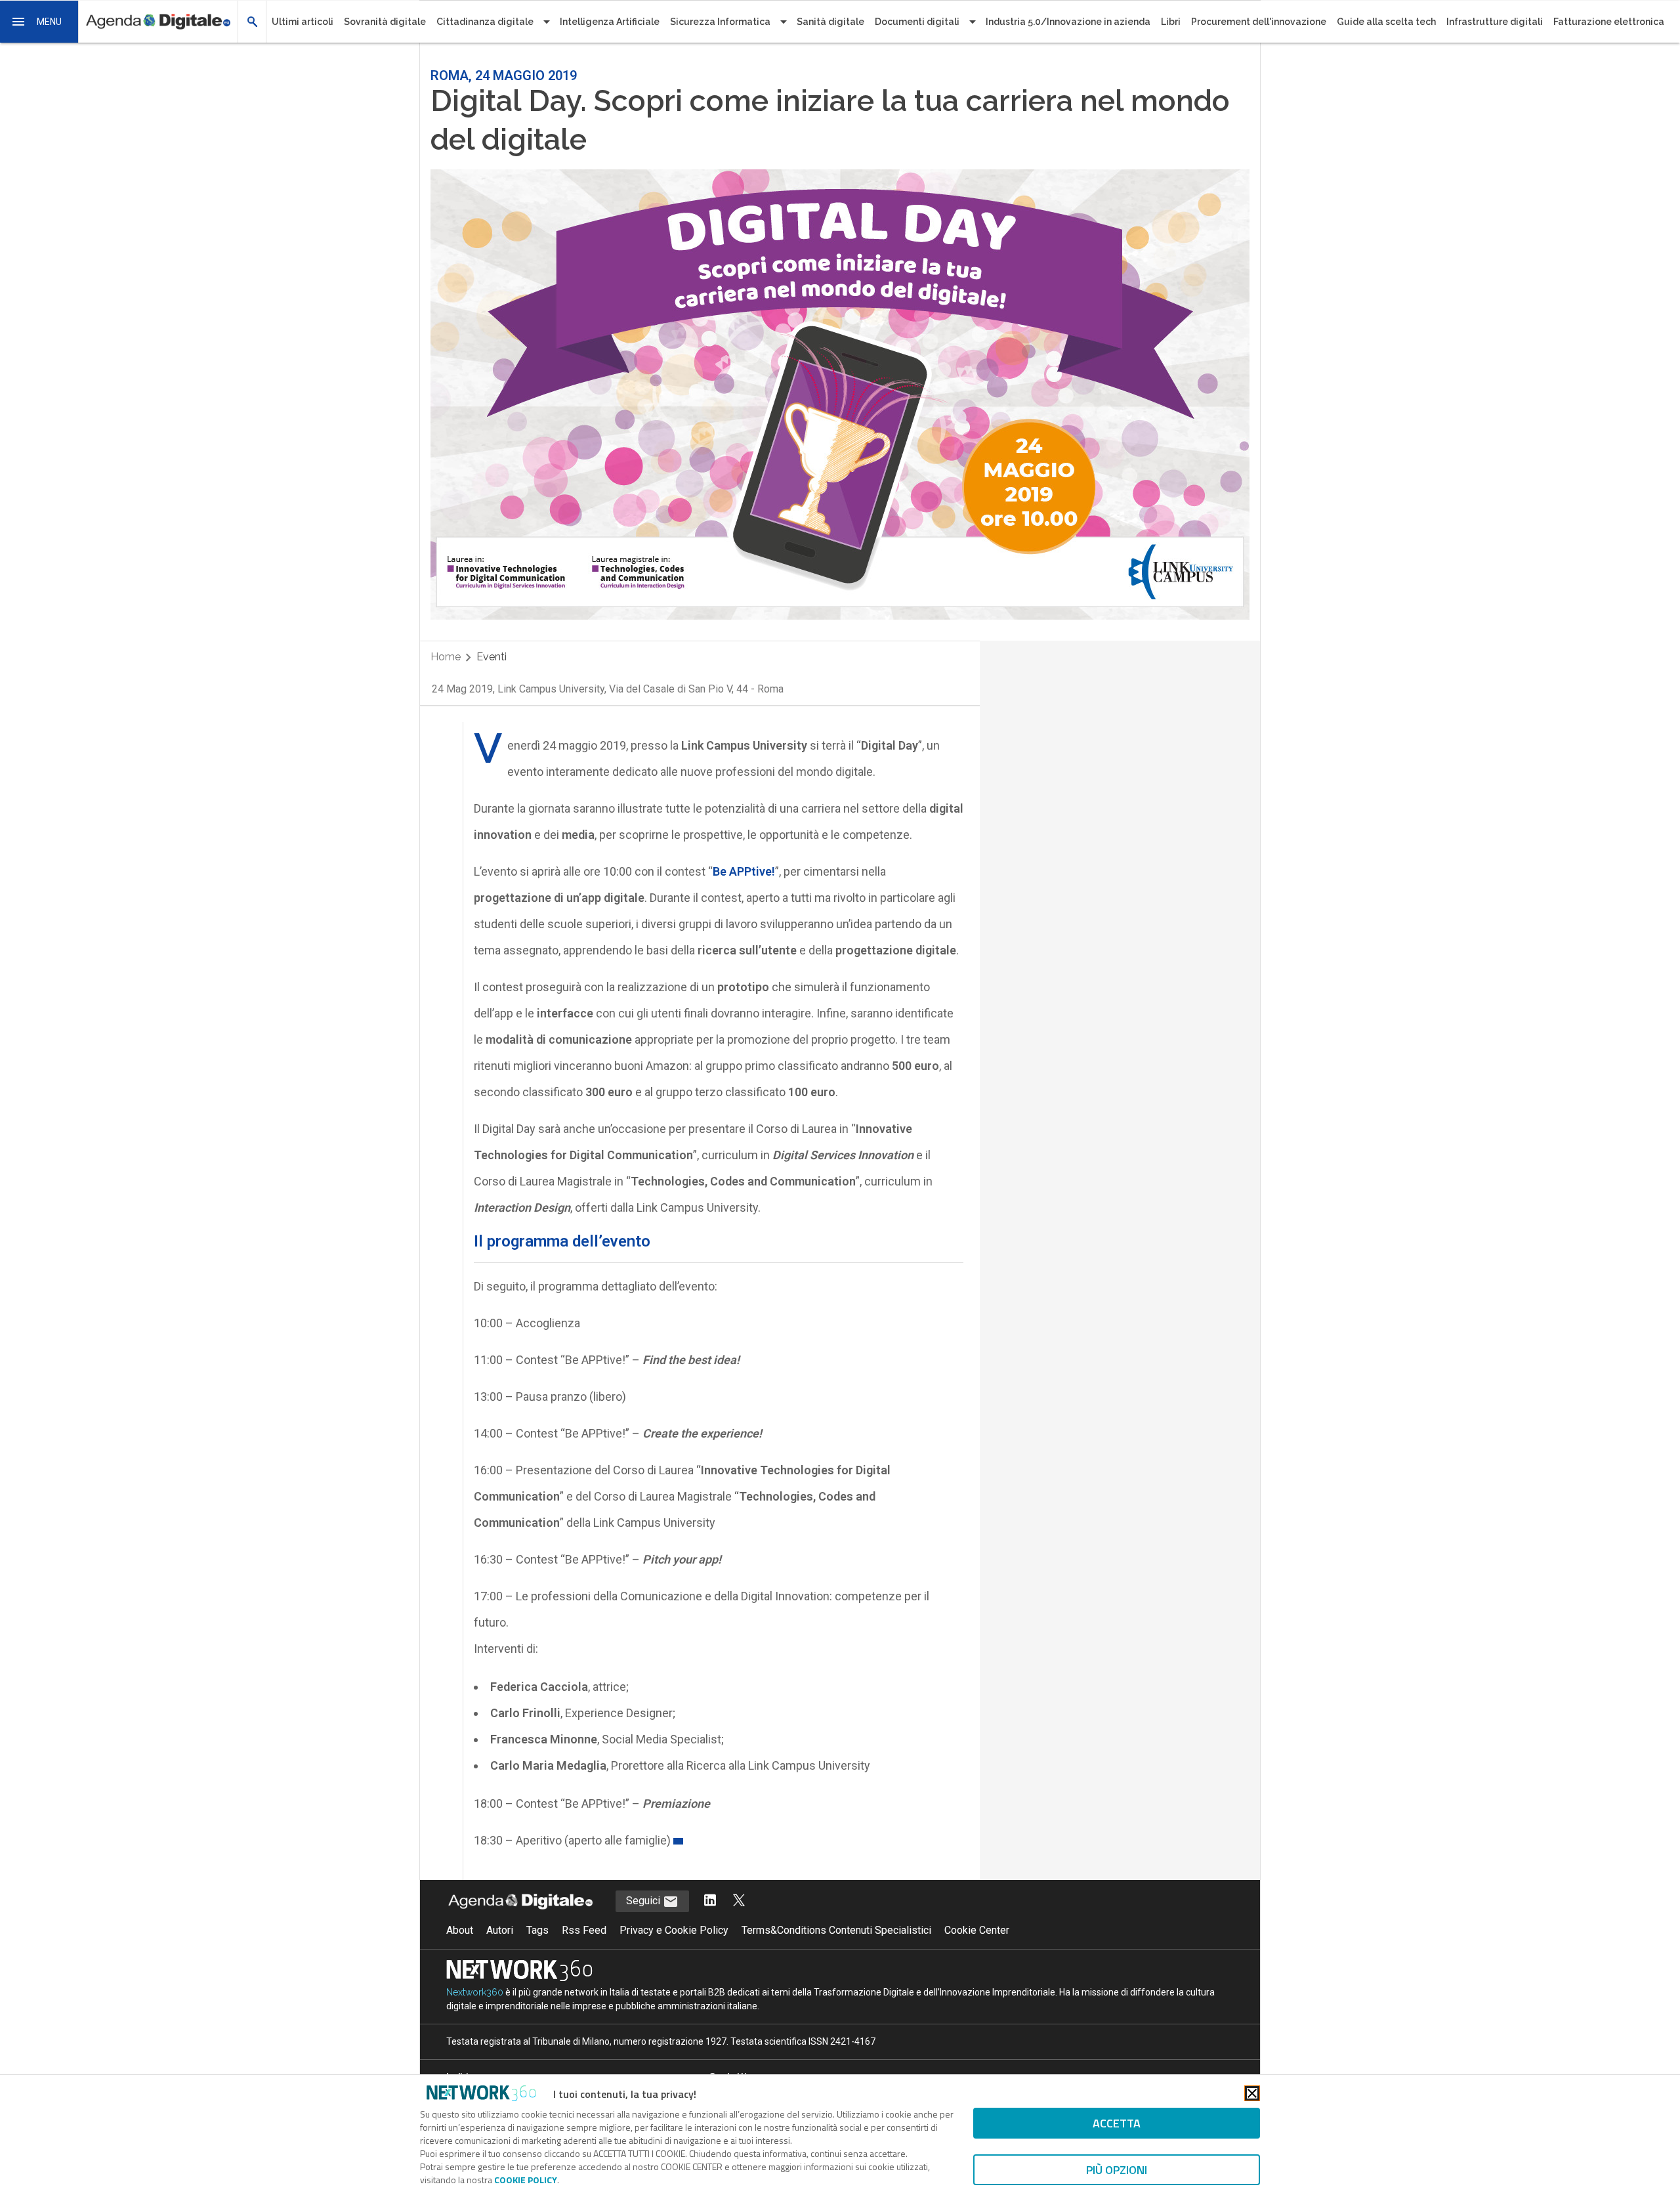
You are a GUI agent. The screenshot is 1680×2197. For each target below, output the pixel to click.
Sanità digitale (830, 22)
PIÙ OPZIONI (1117, 2170)
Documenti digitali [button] (917, 22)
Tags (537, 1930)
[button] (39, 22)
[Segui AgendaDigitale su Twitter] (739, 1901)
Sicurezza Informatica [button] (720, 22)
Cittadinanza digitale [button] (485, 22)
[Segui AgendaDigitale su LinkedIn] (710, 1901)
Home (446, 657)
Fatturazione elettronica (1609, 22)
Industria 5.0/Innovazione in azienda (1068, 22)
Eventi (492, 657)
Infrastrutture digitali (1495, 22)
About (460, 1930)
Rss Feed (584, 1930)
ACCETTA (1117, 2123)
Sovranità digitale (385, 22)
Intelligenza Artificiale (610, 22)
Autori (500, 1930)
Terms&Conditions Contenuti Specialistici (836, 1930)
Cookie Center (977, 1930)
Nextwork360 (475, 1992)
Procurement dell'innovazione (1259, 22)
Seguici (644, 1901)
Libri (1171, 22)
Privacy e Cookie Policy (674, 1930)
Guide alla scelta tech (1386, 22)
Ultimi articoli (303, 22)
